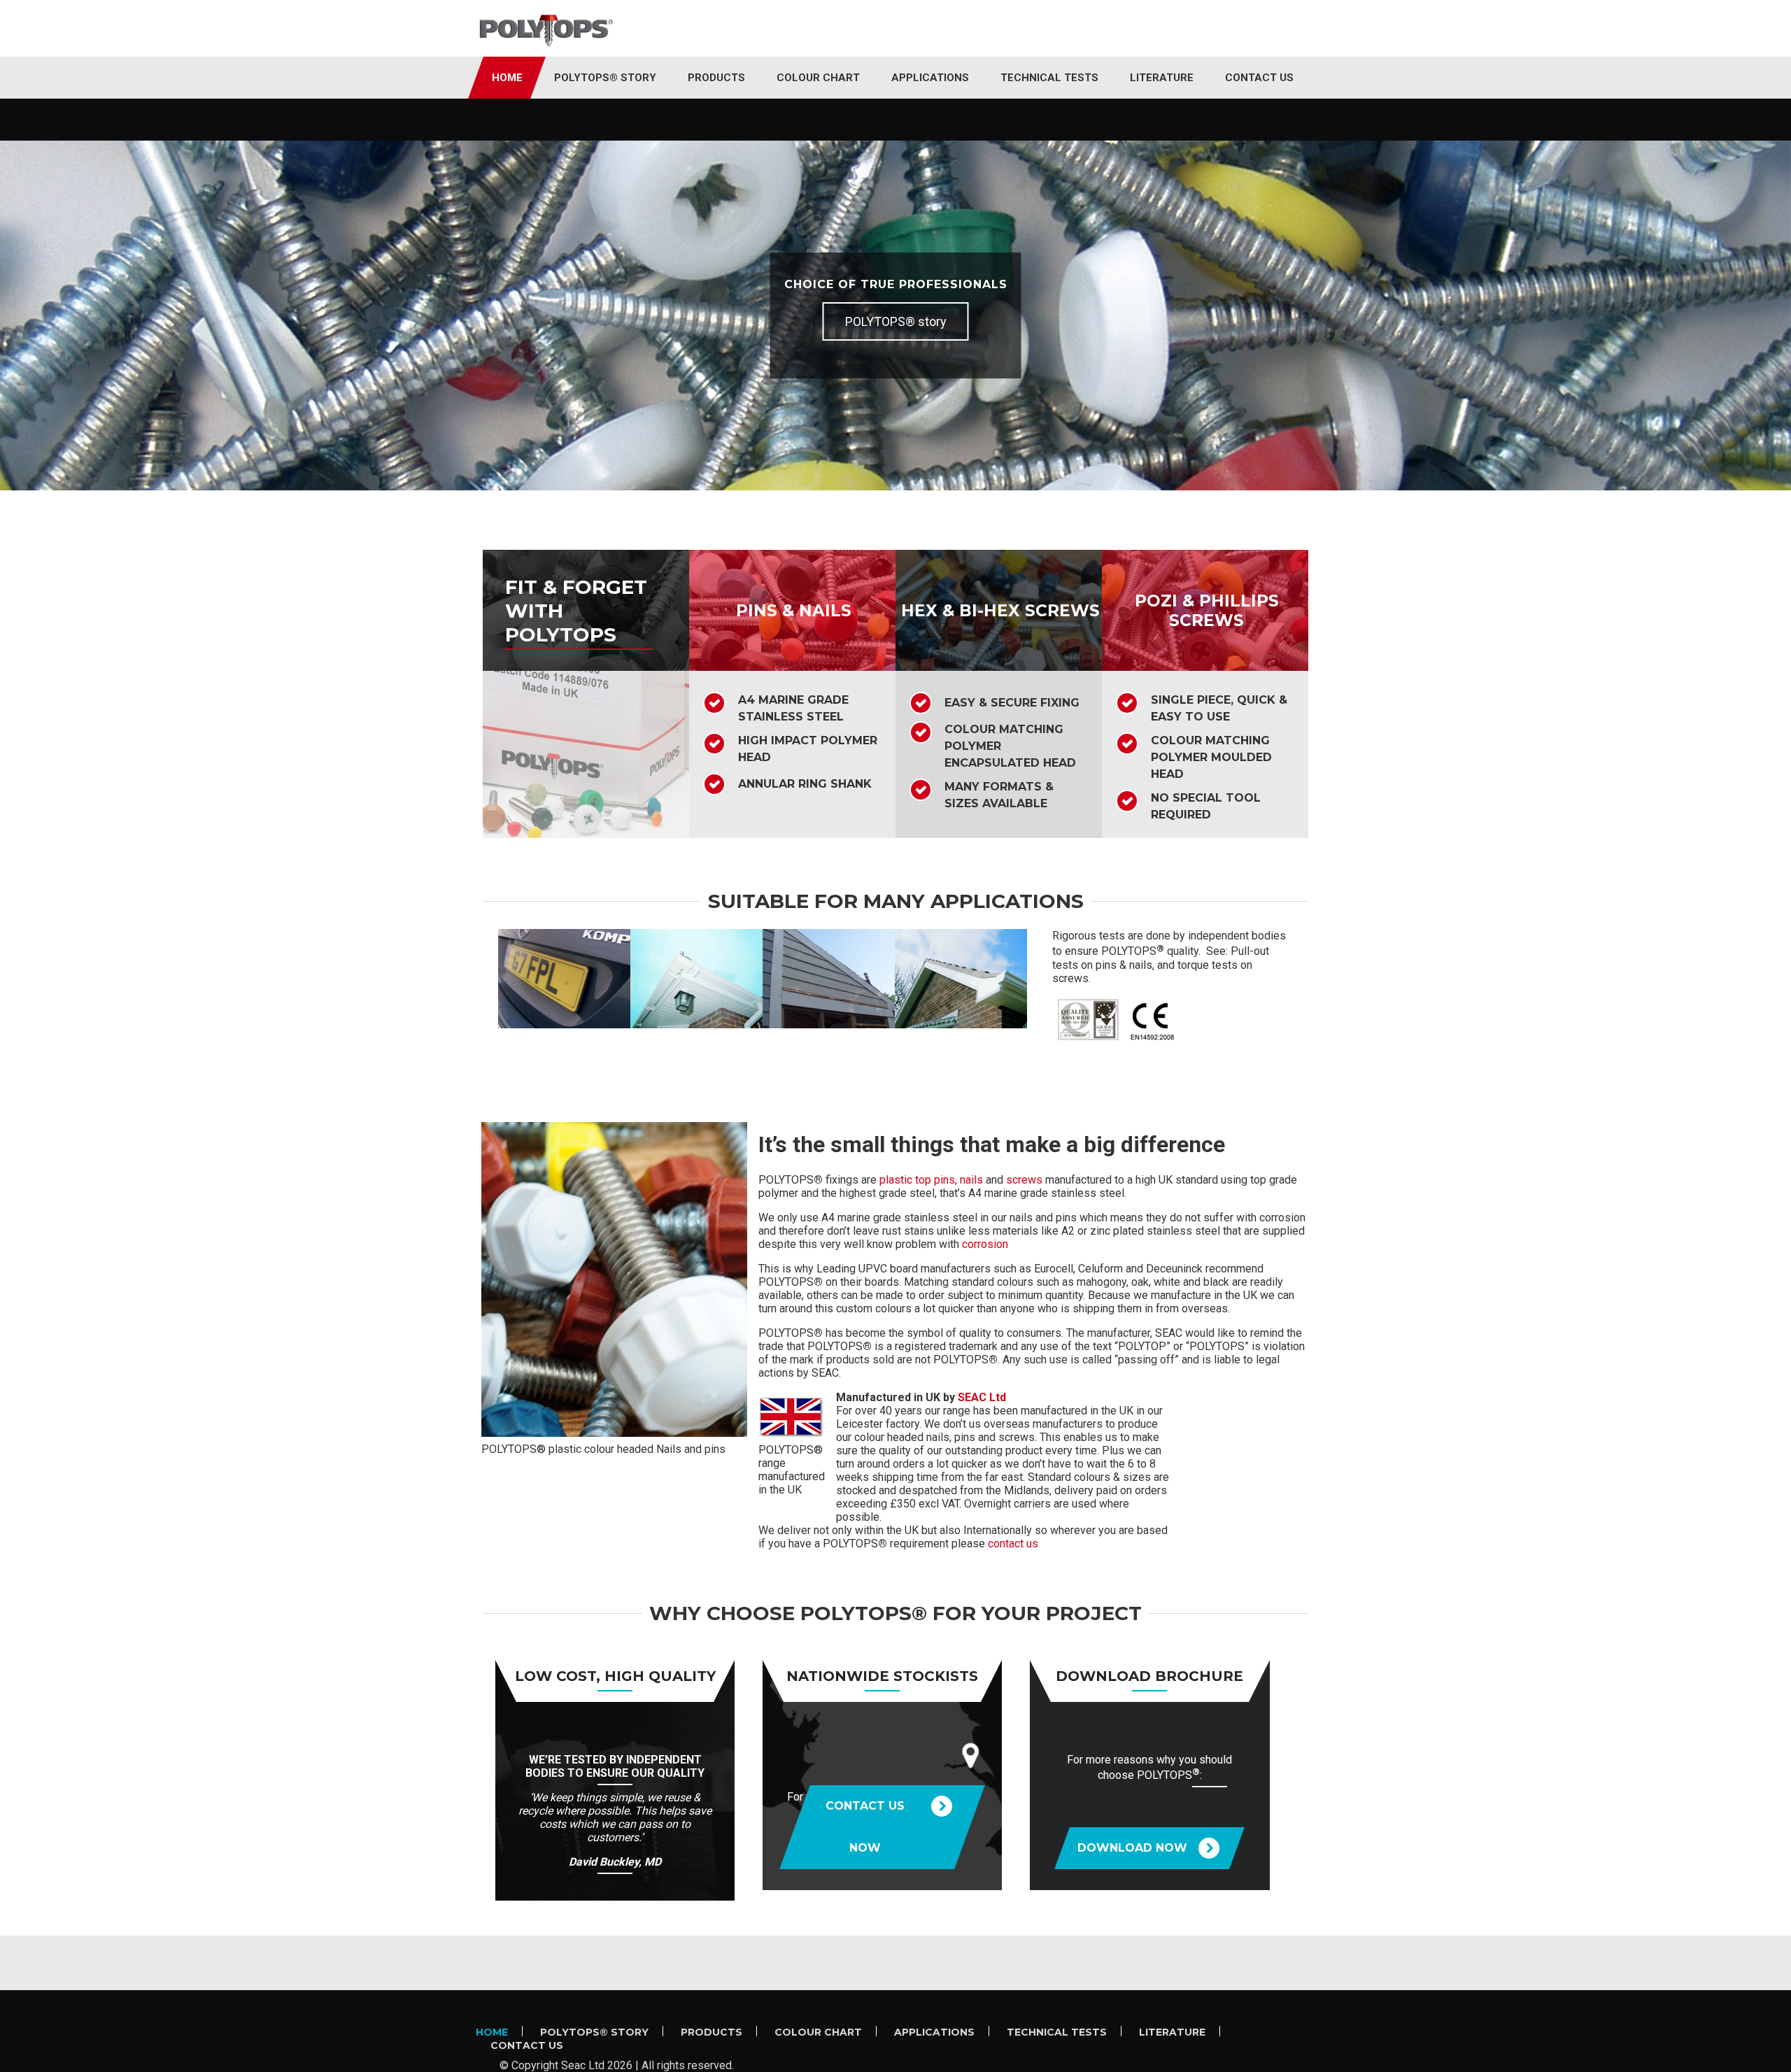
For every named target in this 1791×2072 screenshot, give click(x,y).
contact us (1013, 1544)
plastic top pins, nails (931, 1180)
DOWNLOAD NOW (1132, 1848)
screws (1024, 1180)
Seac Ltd (583, 2065)
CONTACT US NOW (865, 1827)
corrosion (985, 1244)
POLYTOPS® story (896, 321)
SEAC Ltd (982, 1397)
